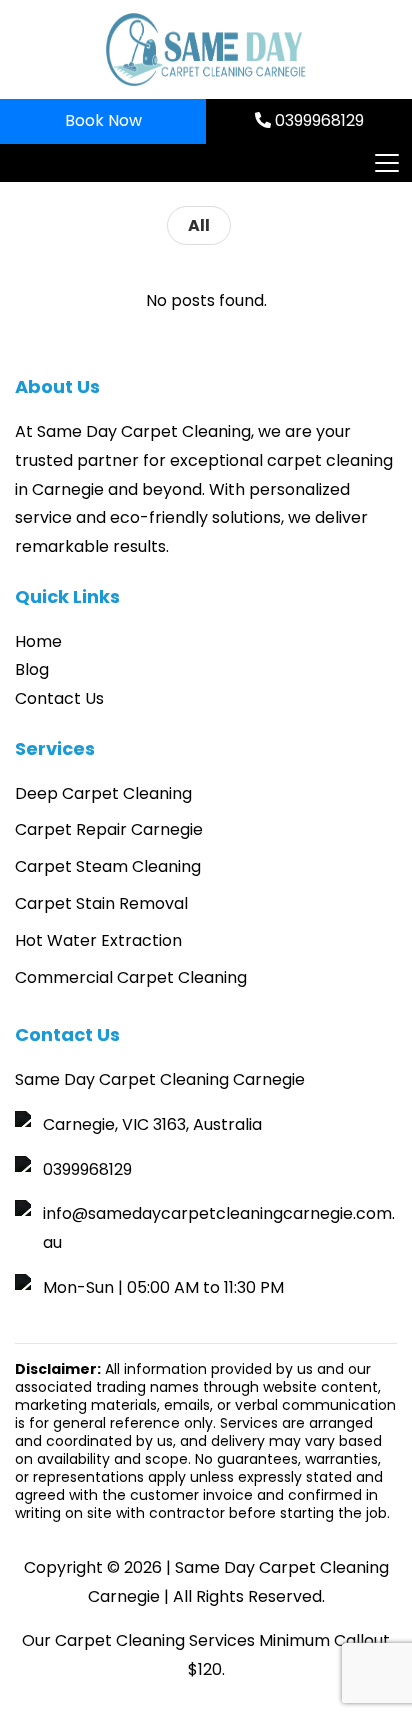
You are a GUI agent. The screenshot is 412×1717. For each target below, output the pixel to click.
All (199, 225)
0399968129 (317, 120)
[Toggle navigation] (386, 163)
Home (38, 641)
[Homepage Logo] (206, 49)
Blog (32, 669)
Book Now (103, 120)
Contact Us (59, 698)
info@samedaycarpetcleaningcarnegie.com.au (219, 1228)
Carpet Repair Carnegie (109, 829)
